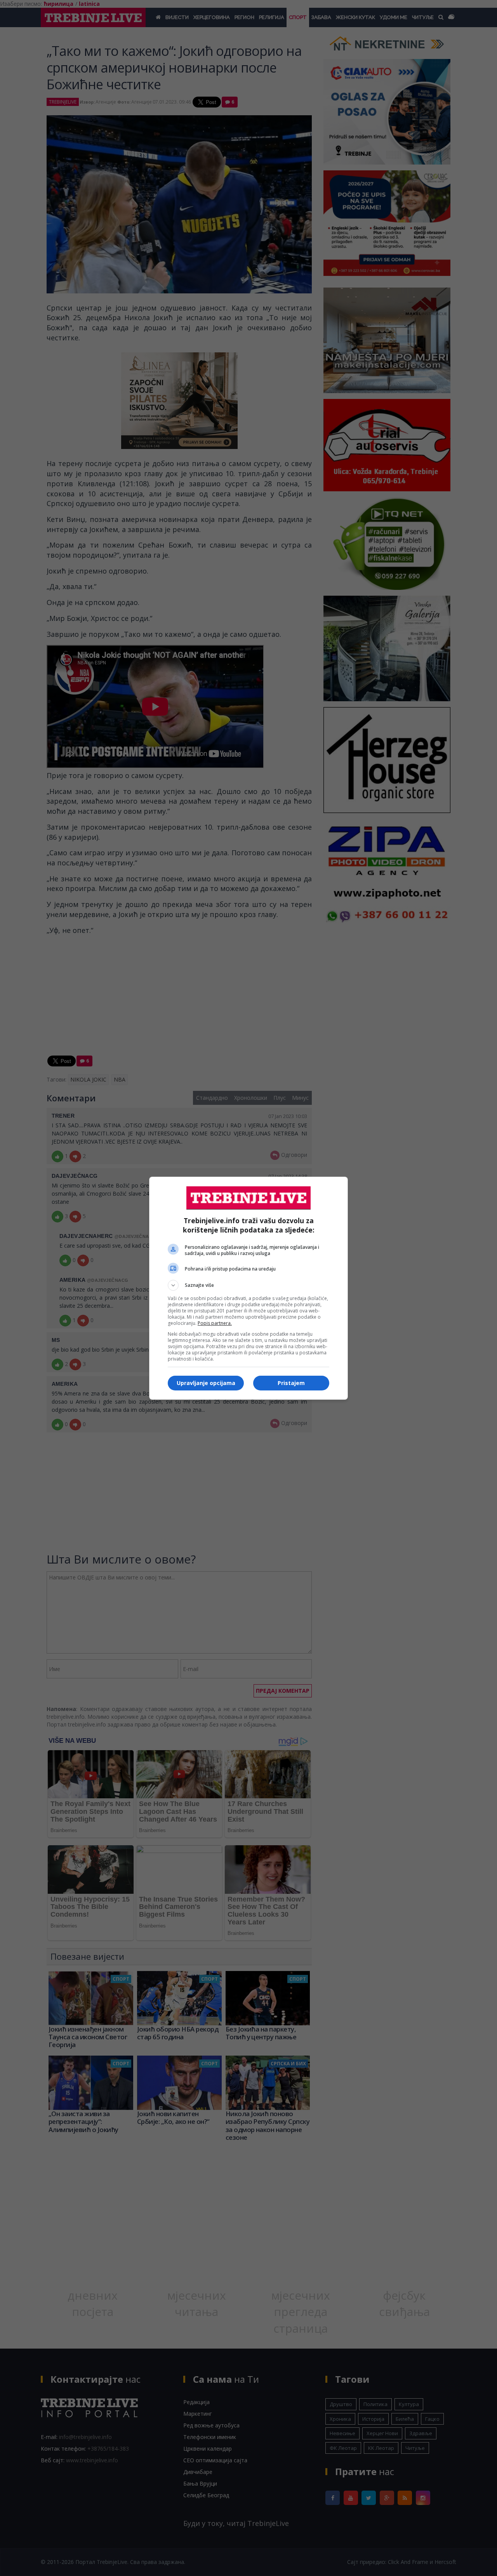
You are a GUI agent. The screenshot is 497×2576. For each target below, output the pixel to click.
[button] (248, 1285)
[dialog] (248, 1288)
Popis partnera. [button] (215, 1323)
